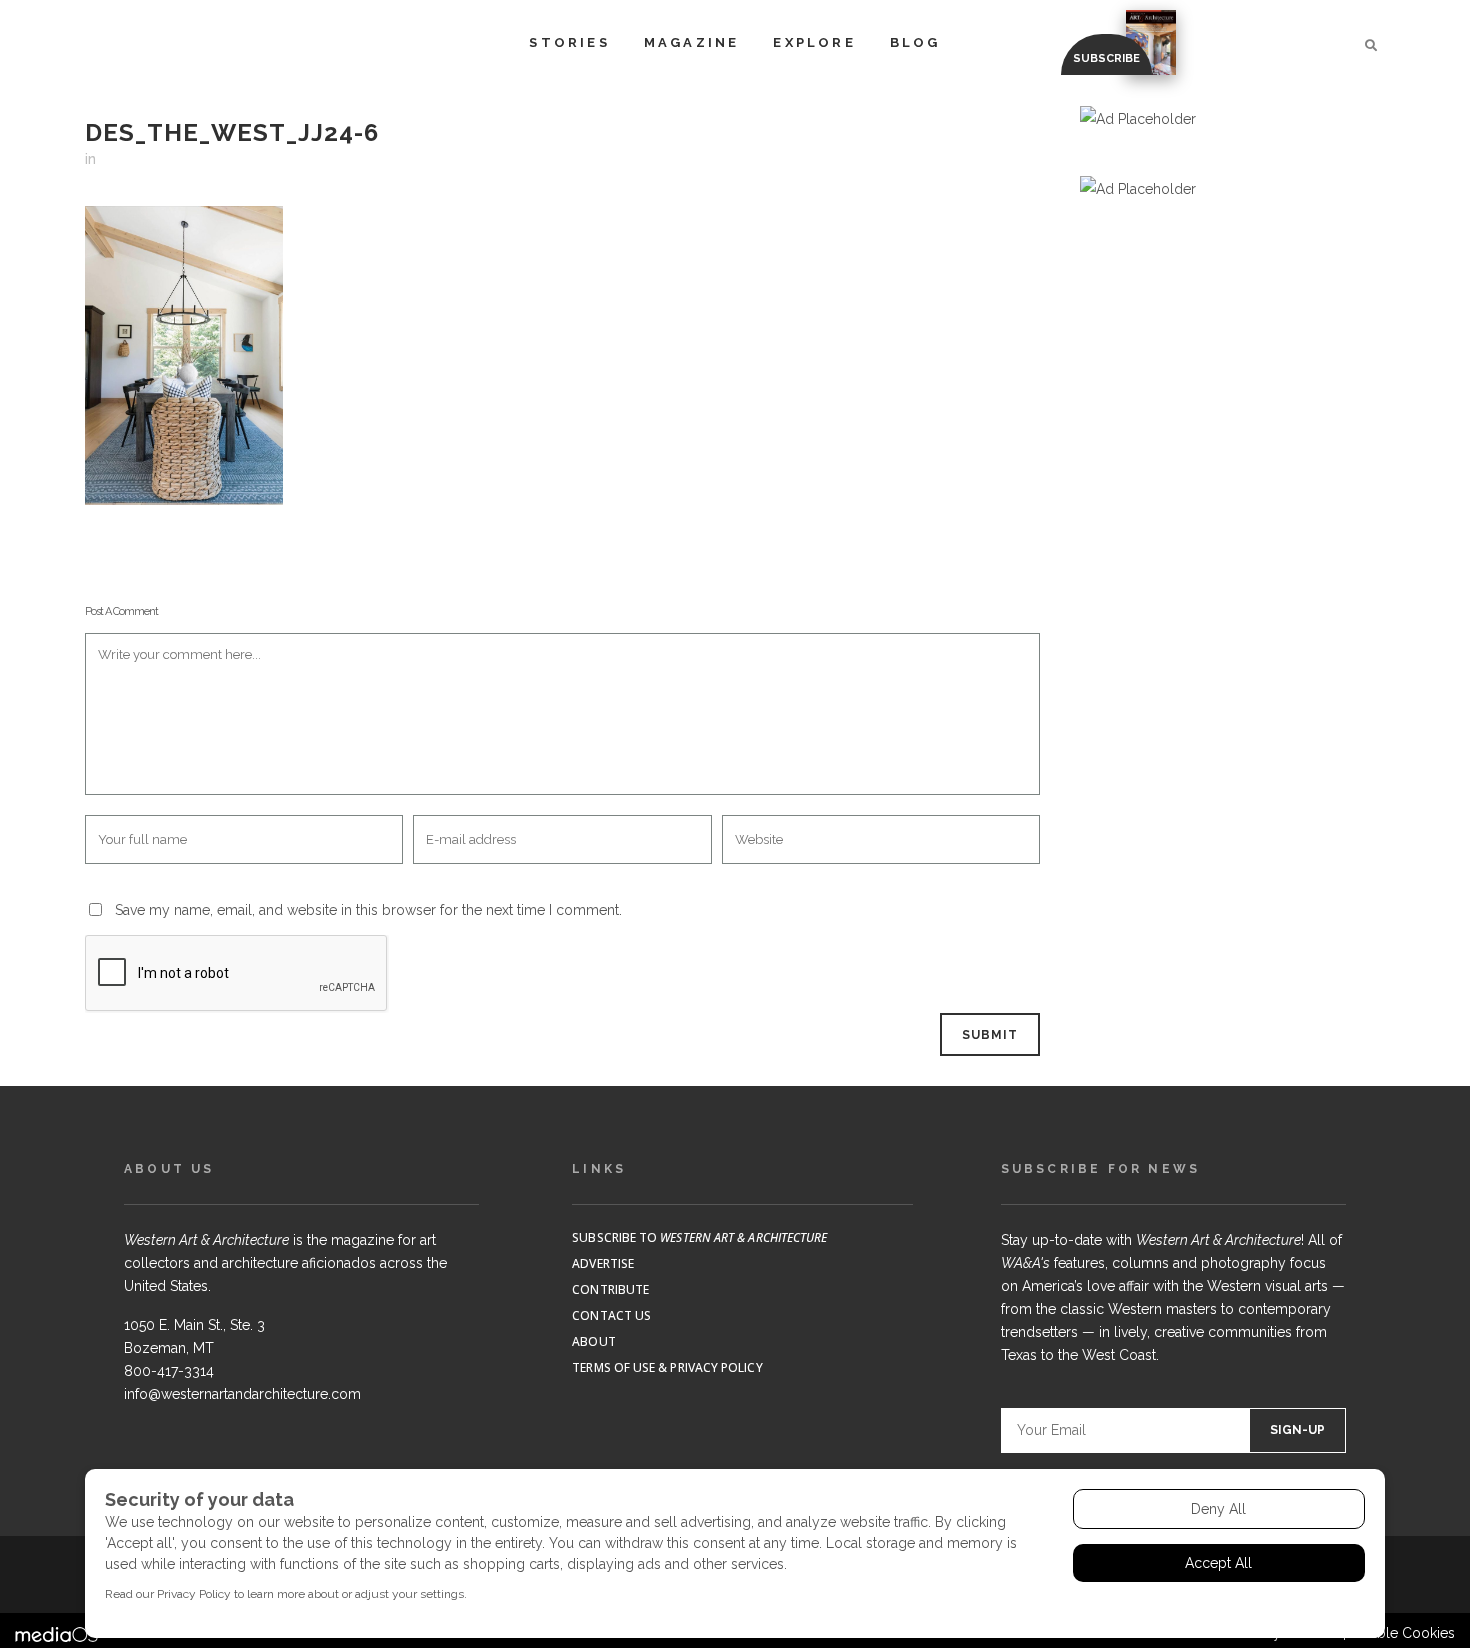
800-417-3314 (169, 1371)
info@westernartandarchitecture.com (242, 1394)
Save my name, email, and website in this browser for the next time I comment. (368, 910)
